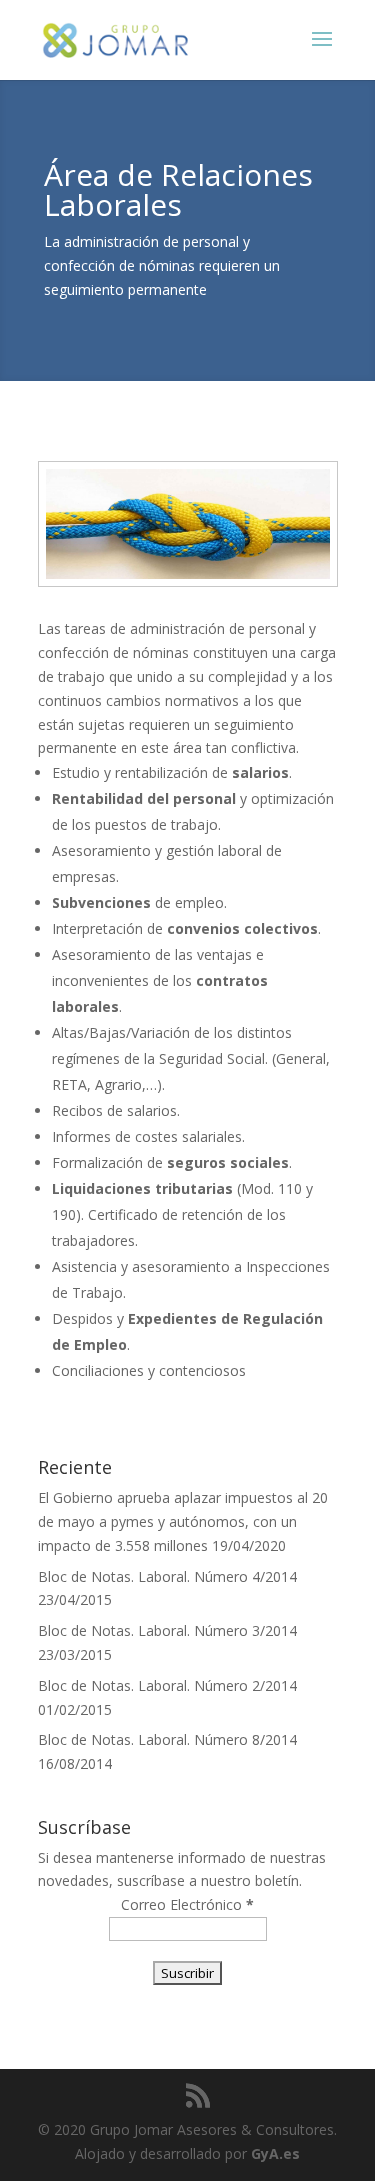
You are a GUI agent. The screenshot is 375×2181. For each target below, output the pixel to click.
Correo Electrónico (187, 1904)
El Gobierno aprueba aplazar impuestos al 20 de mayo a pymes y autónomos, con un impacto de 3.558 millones (183, 1521)
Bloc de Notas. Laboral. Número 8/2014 (167, 1739)
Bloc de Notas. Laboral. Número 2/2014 (167, 1685)
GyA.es (275, 2153)
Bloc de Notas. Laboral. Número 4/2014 (167, 1576)
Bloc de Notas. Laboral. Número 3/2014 (167, 1630)
